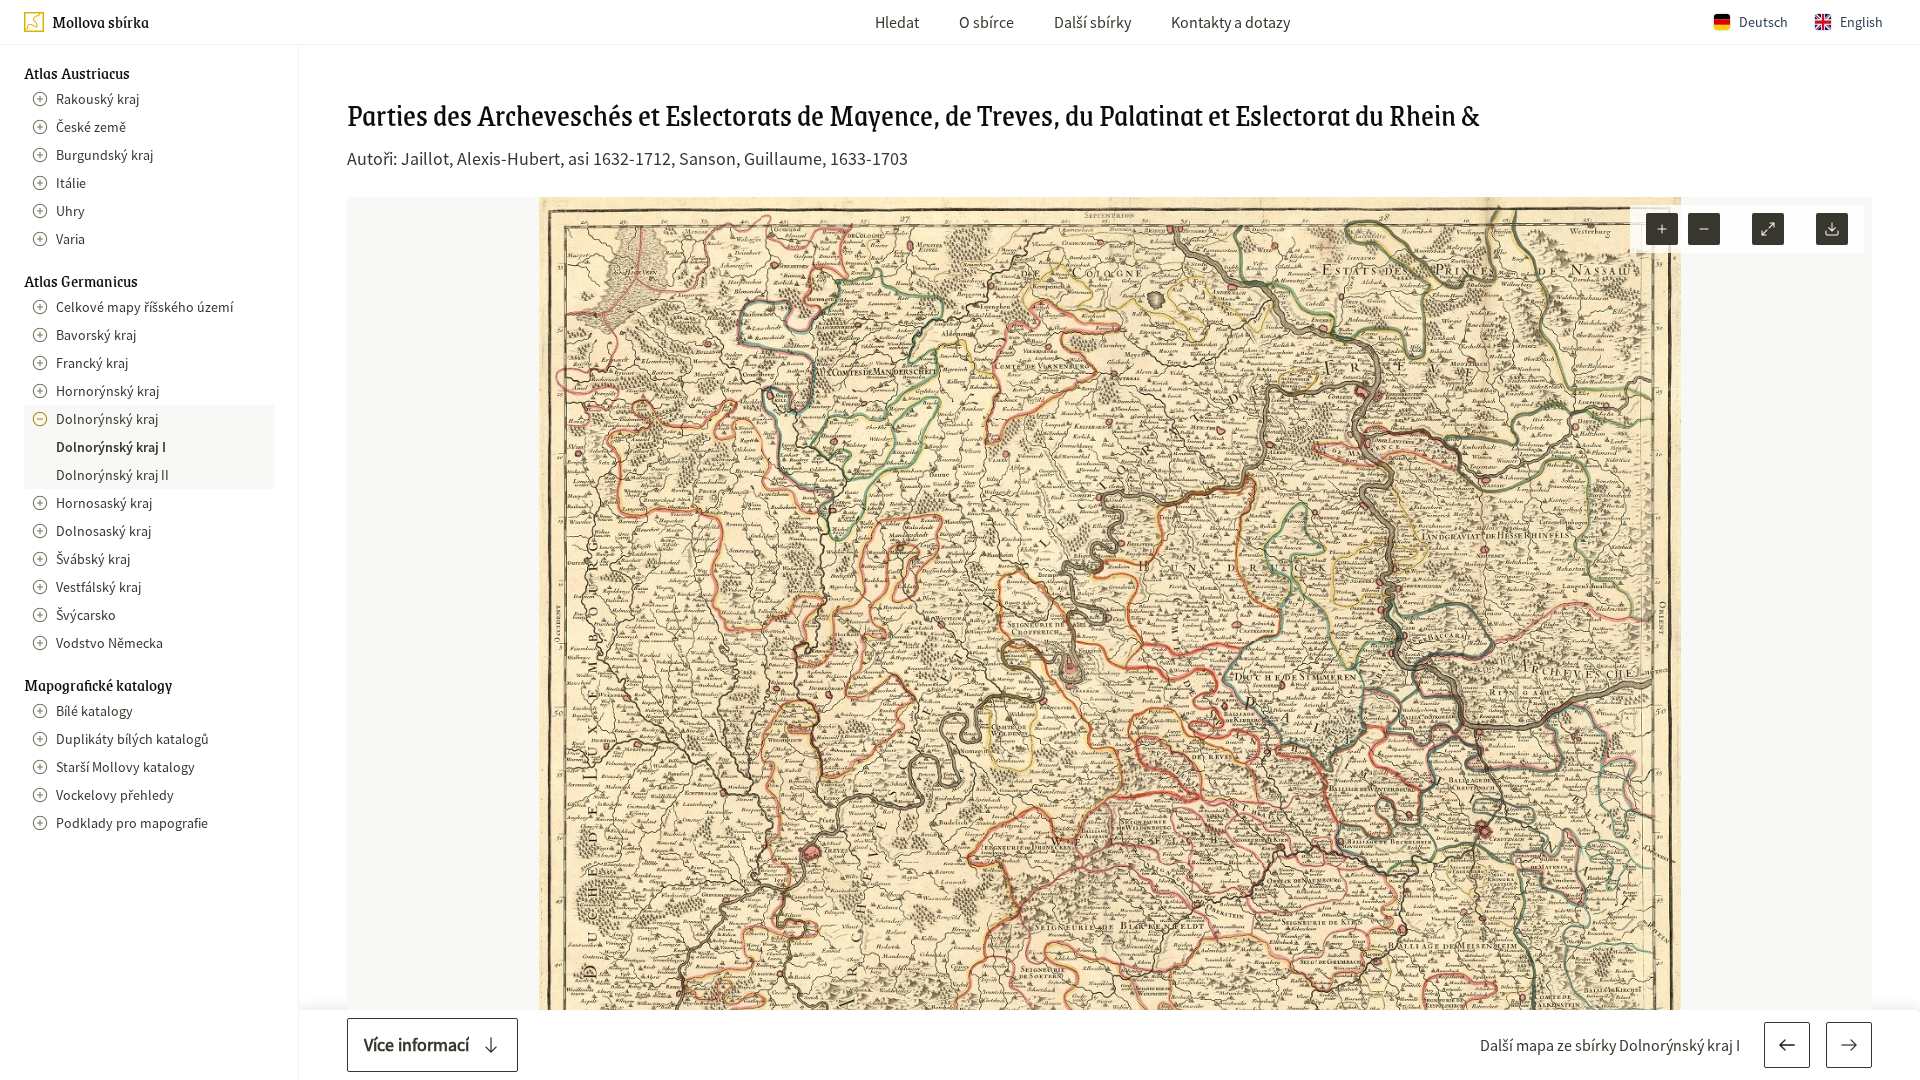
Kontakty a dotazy (1230, 22)
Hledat (897, 22)
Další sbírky (1092, 22)
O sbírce (986, 22)
